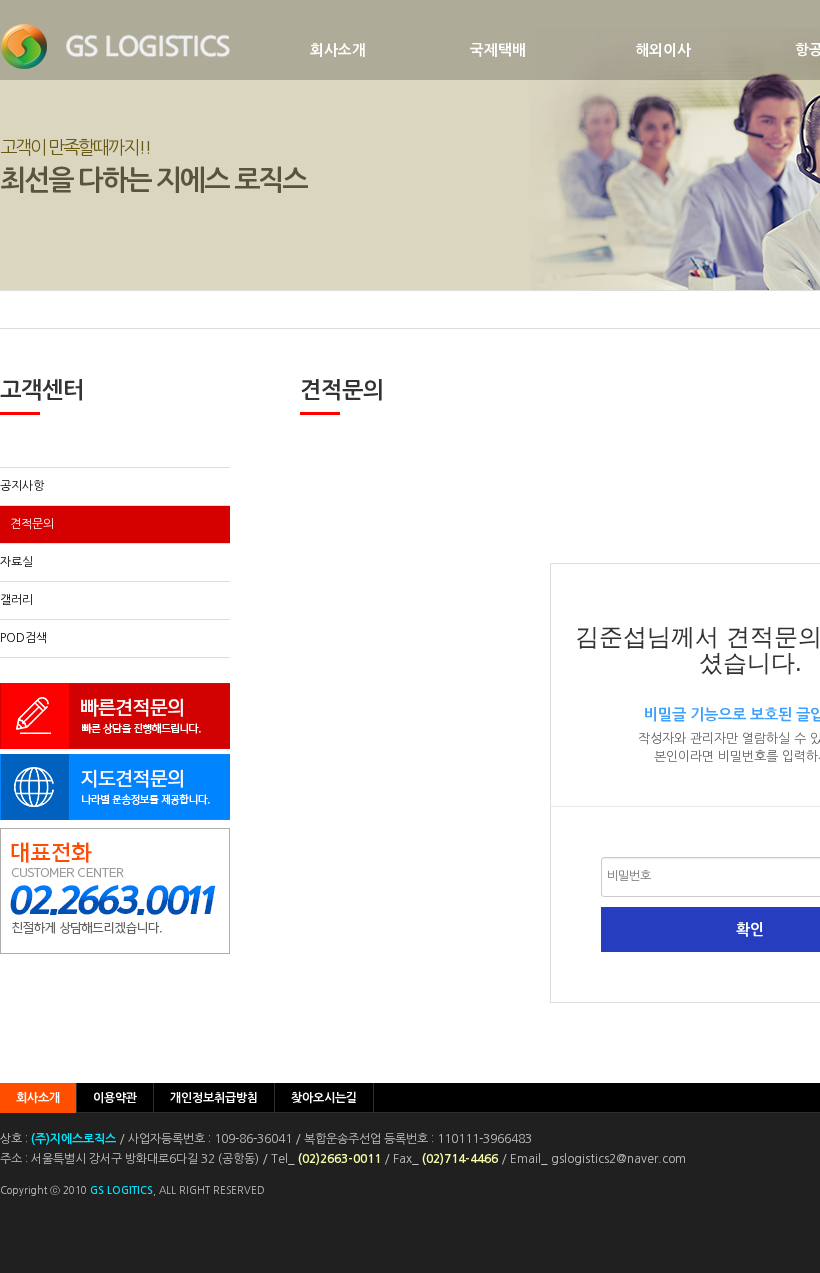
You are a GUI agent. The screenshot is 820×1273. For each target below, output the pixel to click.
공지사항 (22, 486)
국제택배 (498, 50)
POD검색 (23, 638)
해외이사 (663, 50)
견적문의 (32, 524)
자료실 (16, 562)
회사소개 (338, 50)
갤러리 (16, 600)
